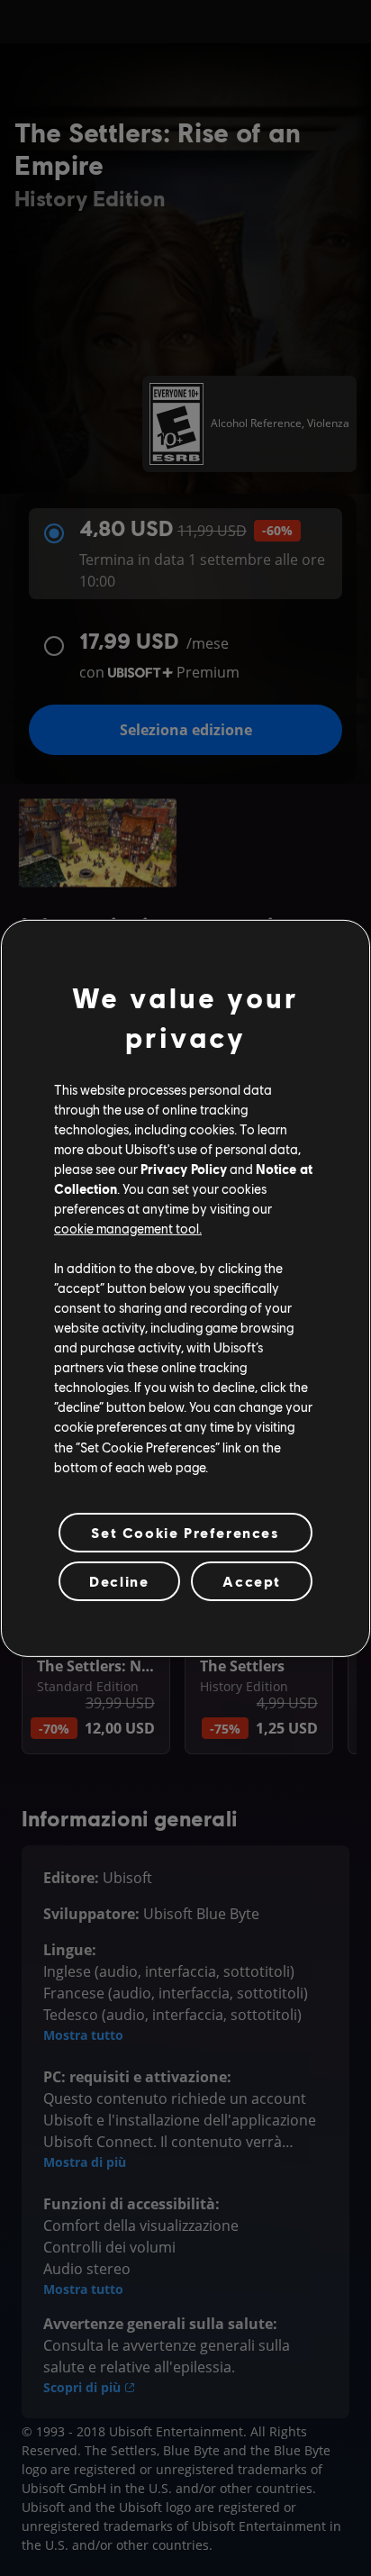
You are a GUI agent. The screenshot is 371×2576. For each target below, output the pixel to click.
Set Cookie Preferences (185, 1532)
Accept (252, 1581)
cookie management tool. (128, 1228)
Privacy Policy (184, 1169)
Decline (119, 1581)
